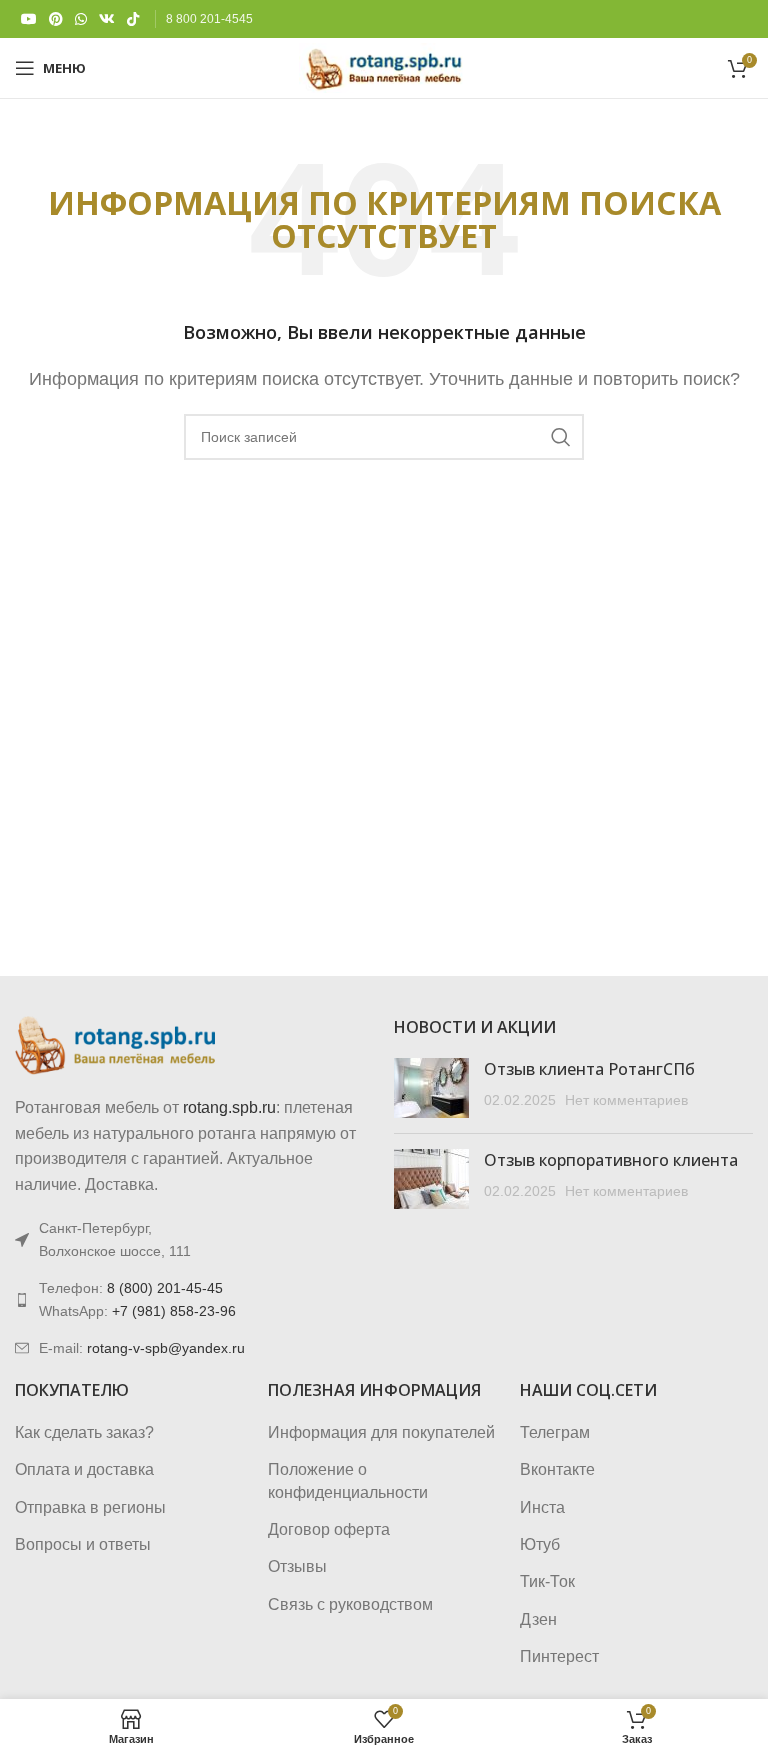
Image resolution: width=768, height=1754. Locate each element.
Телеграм (555, 1432)
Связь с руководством (350, 1604)
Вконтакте (557, 1469)
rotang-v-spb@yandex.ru (166, 1348)
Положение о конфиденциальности (348, 1480)
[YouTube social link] (29, 19)
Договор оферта (329, 1529)
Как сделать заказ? (84, 1432)
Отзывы (297, 1566)
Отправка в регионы (90, 1507)
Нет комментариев (626, 1100)
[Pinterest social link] (56, 19)
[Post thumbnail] (431, 1088)
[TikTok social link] (133, 19)
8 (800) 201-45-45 (165, 1288)
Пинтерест (559, 1656)
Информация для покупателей (381, 1432)
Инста (542, 1507)
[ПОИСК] (561, 437)
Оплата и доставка (84, 1469)
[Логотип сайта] (383, 66)
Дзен (538, 1619)
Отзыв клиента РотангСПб (589, 1069)
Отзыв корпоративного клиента (611, 1160)
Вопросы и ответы (83, 1544)
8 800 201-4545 (209, 19)
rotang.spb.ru (229, 1107)
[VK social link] (107, 19)
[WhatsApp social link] (81, 19)
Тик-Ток (547, 1581)
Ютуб (540, 1544)
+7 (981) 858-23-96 (174, 1311)
